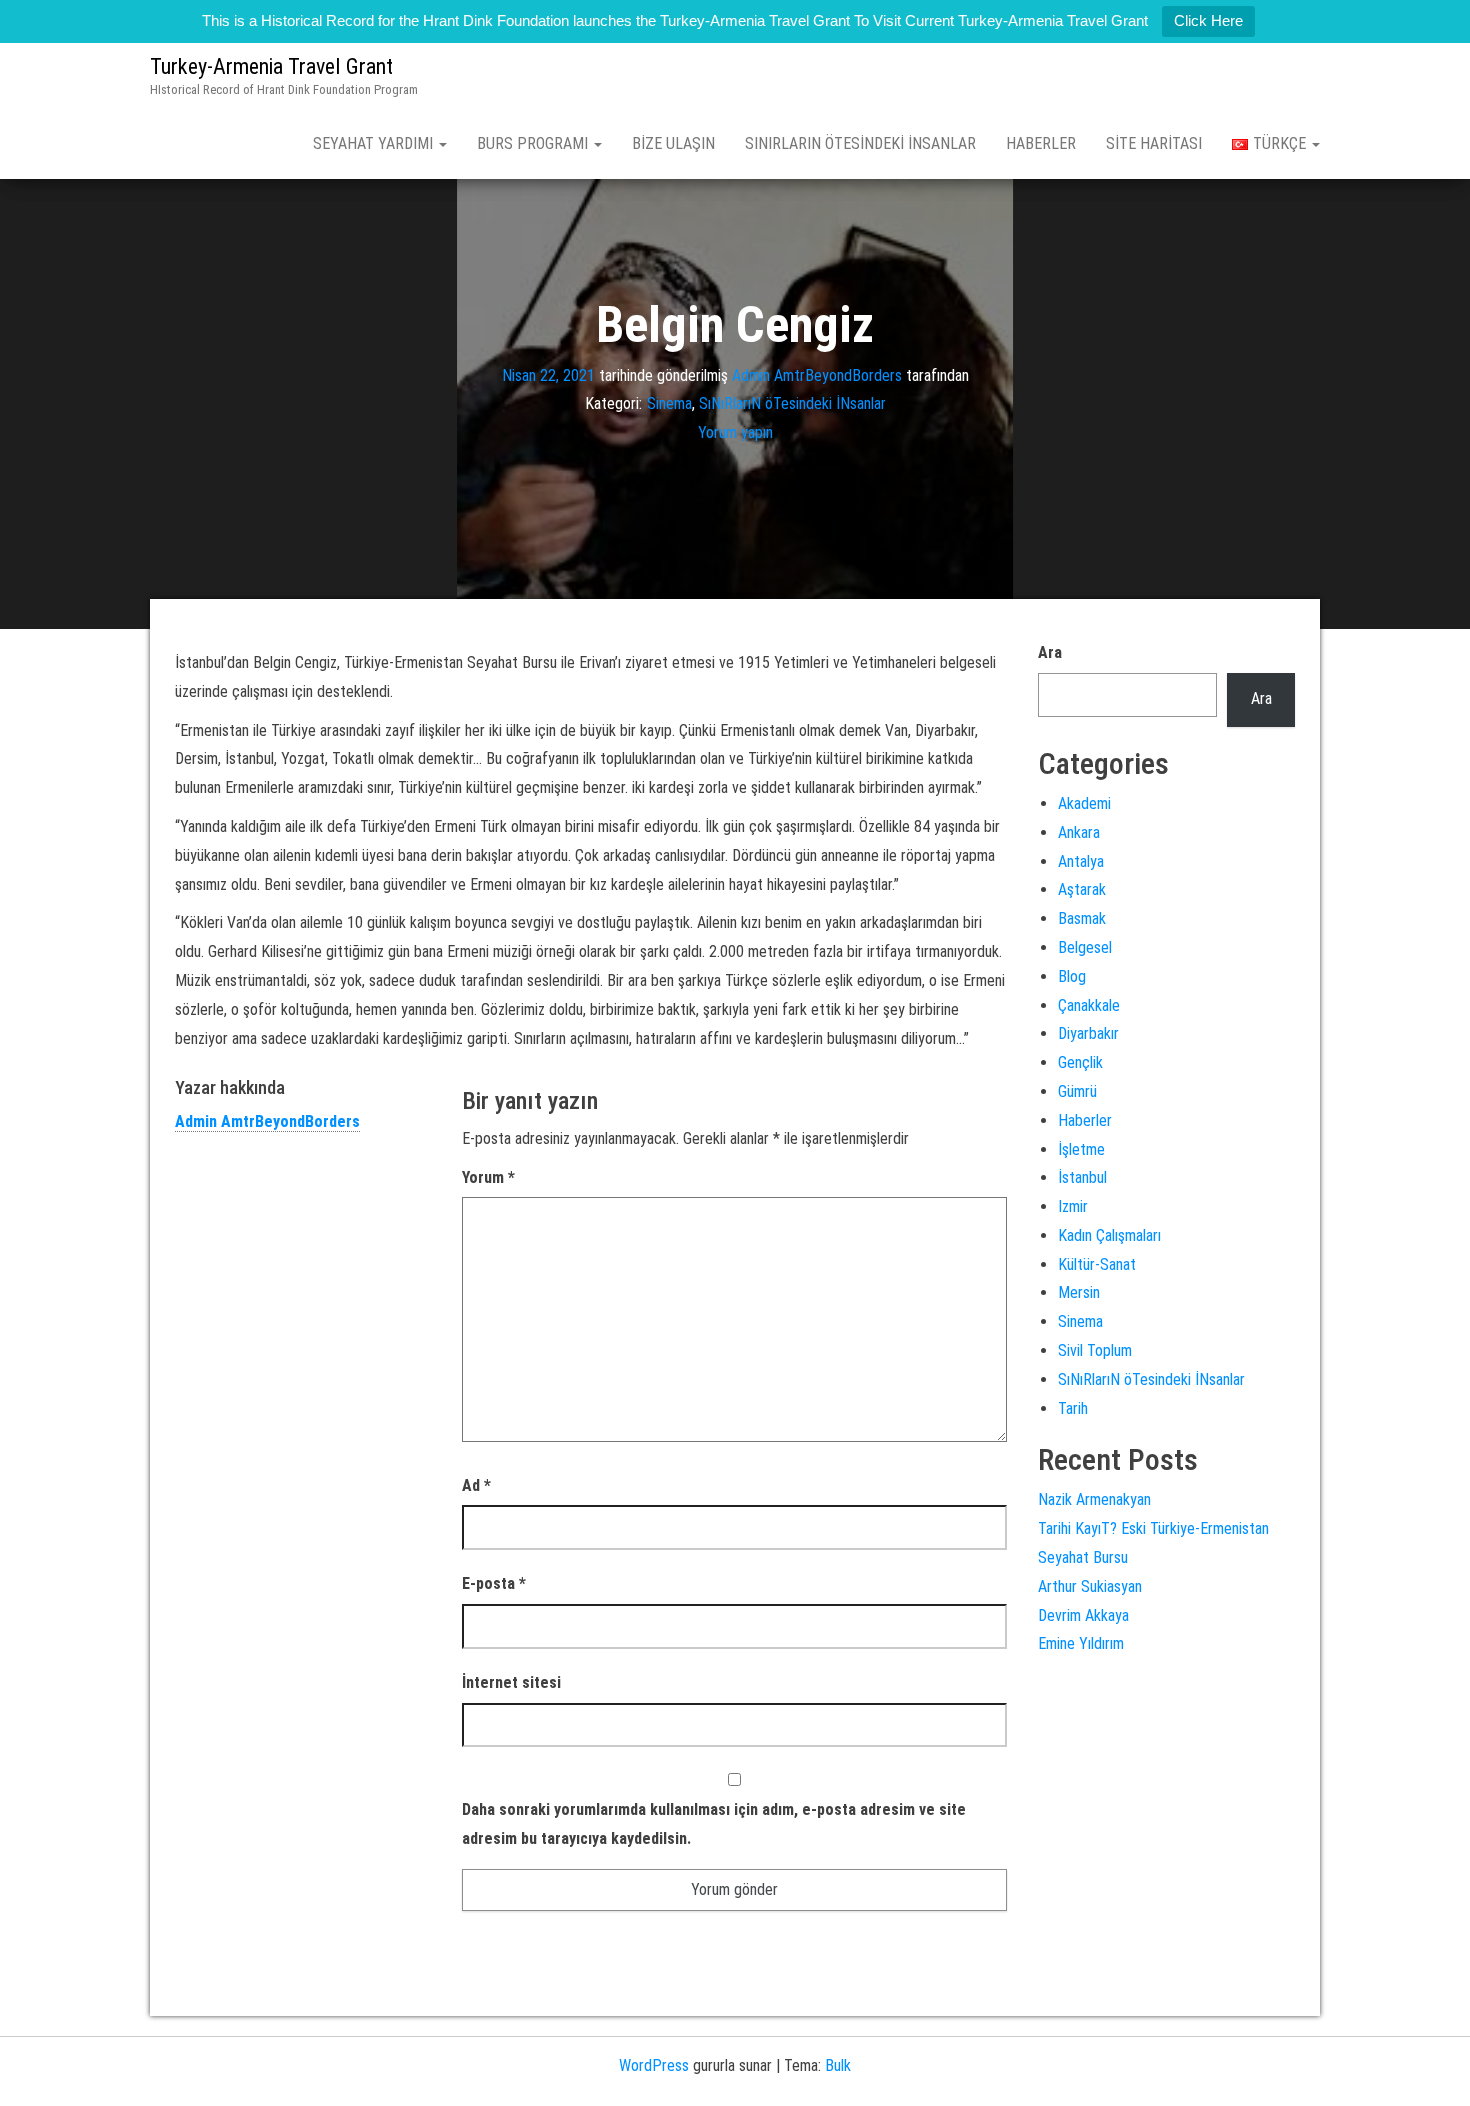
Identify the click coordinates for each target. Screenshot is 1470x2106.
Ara (1050, 652)
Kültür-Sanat (1097, 1264)
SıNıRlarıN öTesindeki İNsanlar (860, 143)
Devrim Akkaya (1083, 1615)
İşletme (1081, 1149)
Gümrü (1077, 1091)
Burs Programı (534, 143)
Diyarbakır (1088, 1033)
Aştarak (1082, 889)
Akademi (1084, 803)
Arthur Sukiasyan (1090, 1586)
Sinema (669, 403)
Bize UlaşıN (673, 143)
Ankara (1079, 832)
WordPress (654, 2065)
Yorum (488, 1177)
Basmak (1082, 918)
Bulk (838, 2065)
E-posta (494, 1583)
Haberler (1041, 143)
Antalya (1081, 861)
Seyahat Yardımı (375, 143)
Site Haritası (1154, 143)
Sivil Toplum (1095, 1350)
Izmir (1073, 1206)
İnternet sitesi (511, 1682)
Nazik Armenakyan (1094, 1499)
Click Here (1208, 20)
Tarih (1073, 1408)
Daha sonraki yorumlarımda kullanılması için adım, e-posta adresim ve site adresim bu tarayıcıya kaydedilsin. (714, 1824)
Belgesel (1085, 947)
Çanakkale (1089, 1005)
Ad (476, 1485)
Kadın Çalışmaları (1109, 1235)
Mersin (1079, 1292)
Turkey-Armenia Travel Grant (271, 66)
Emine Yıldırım (1081, 1643)
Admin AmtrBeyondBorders (817, 374)
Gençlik (1080, 1062)
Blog (1072, 976)
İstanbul (1082, 1177)
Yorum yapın (735, 432)
